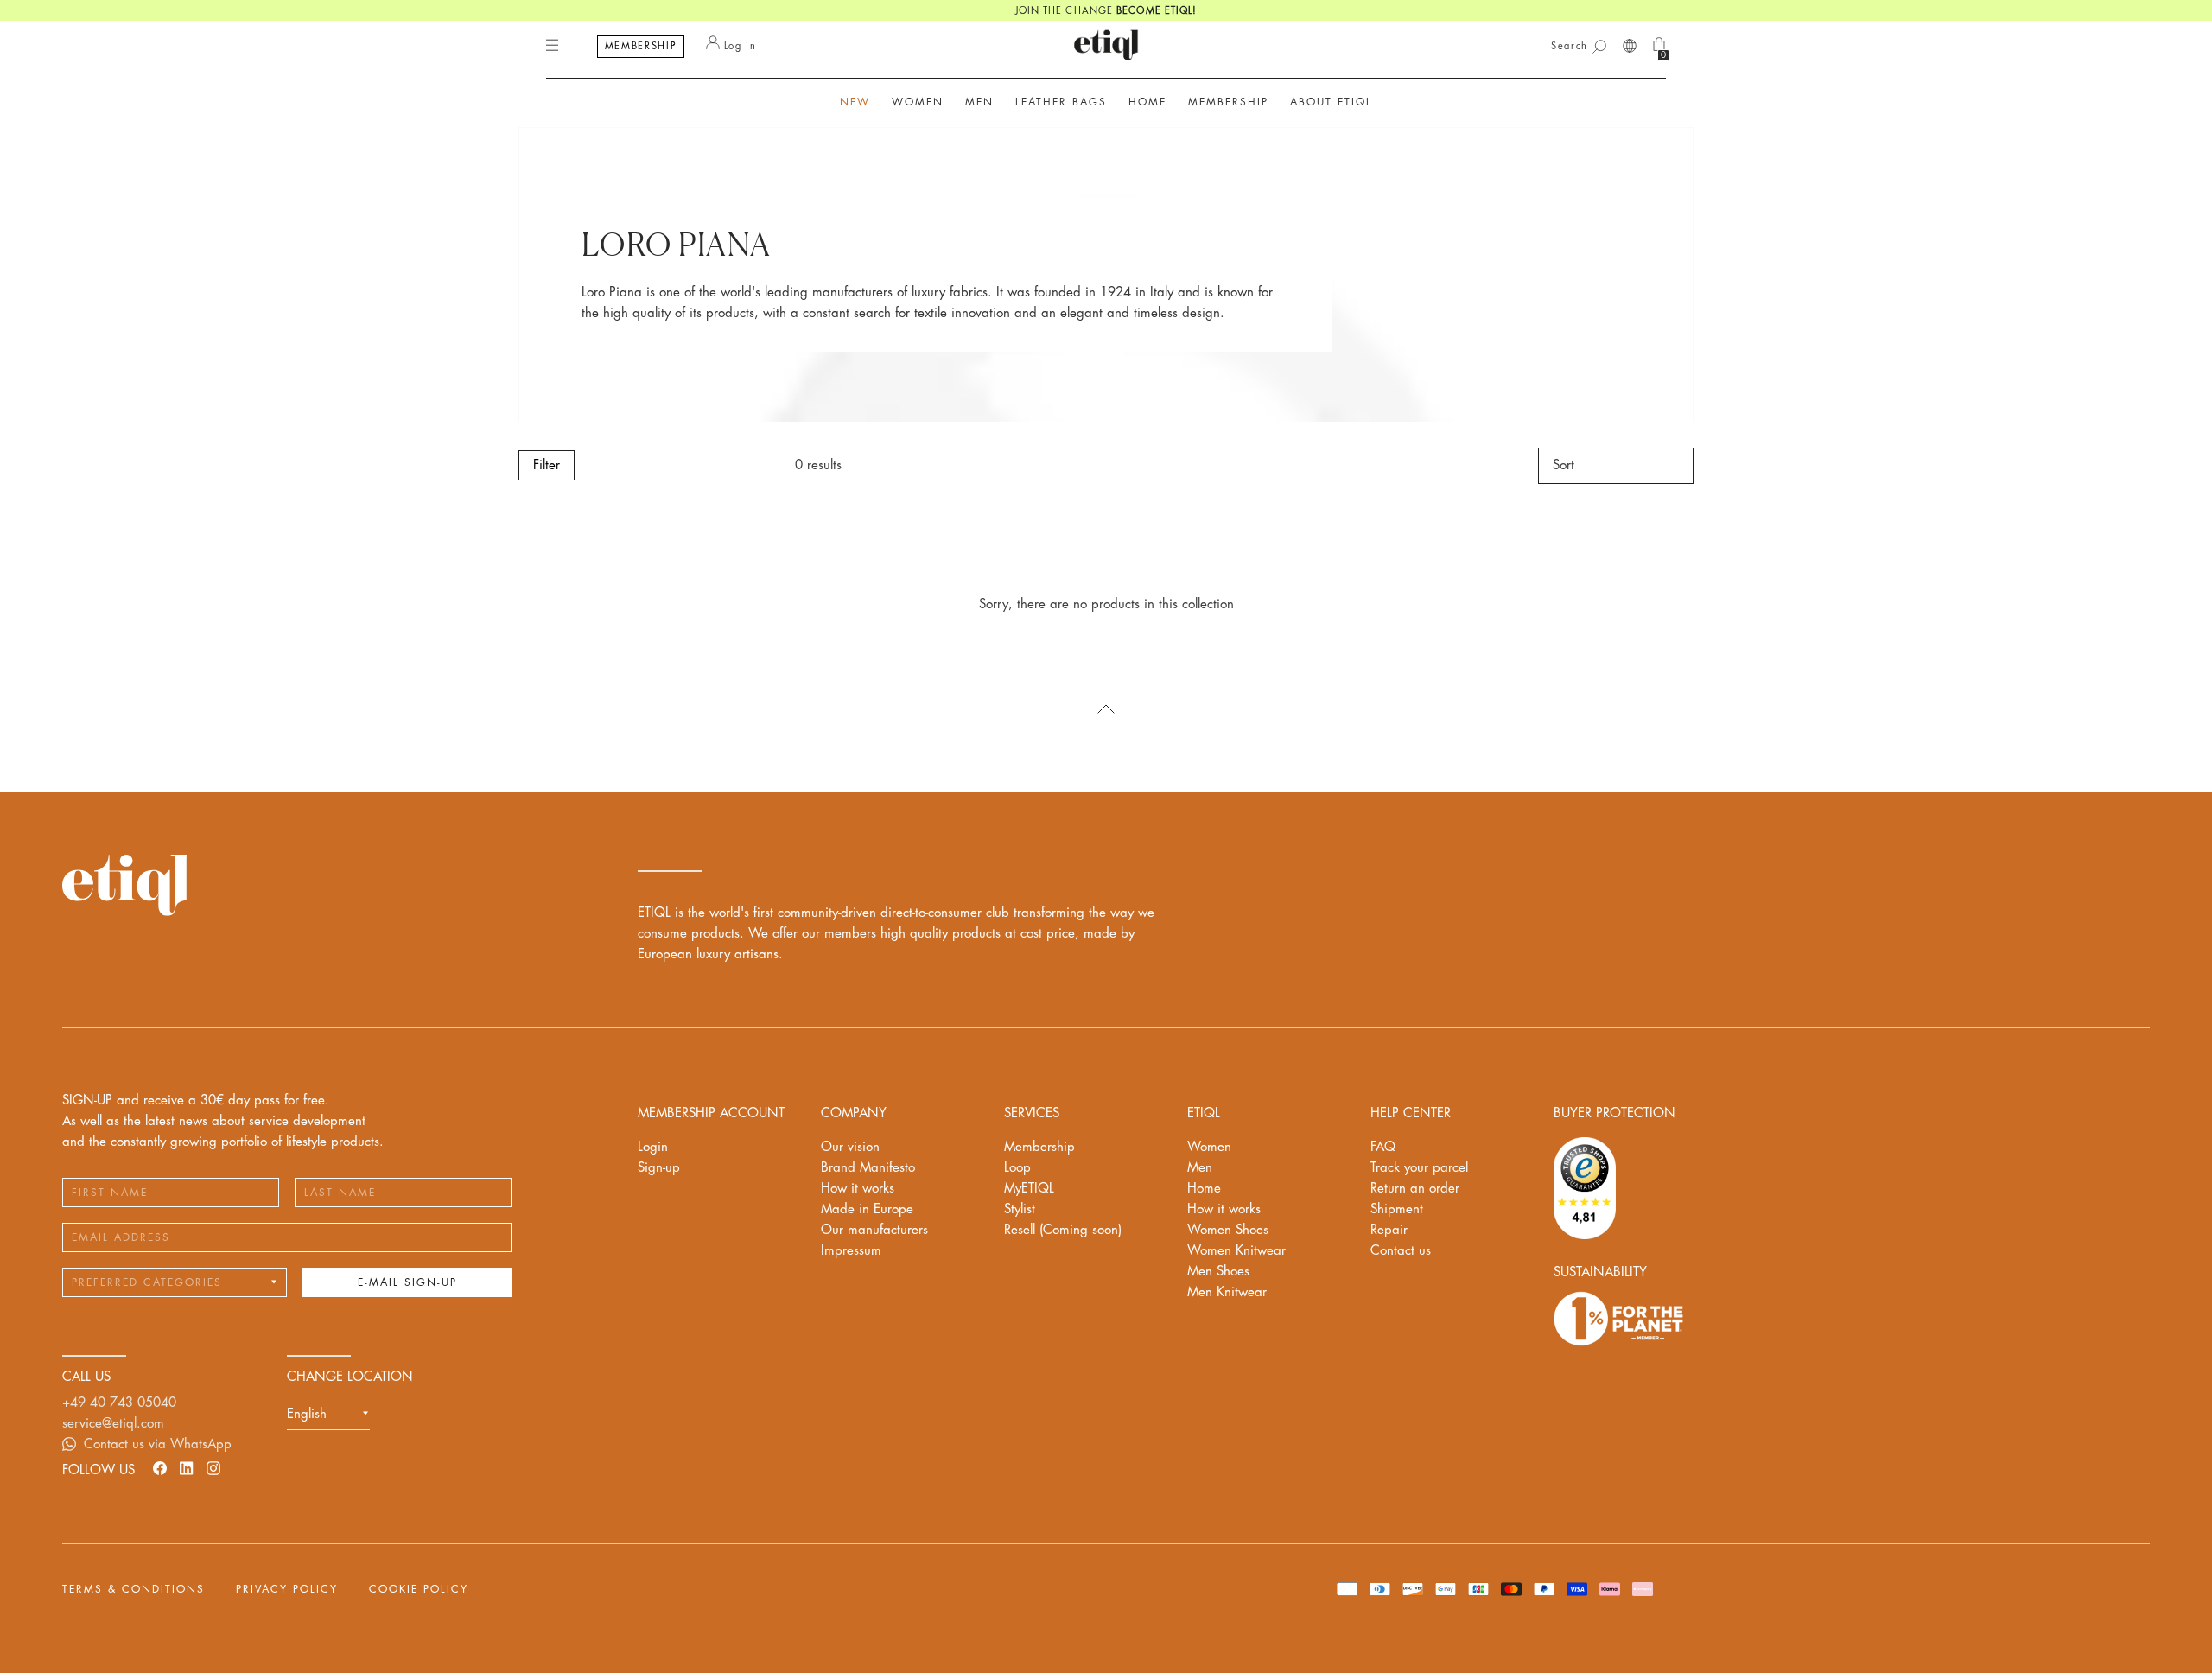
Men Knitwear (1227, 1292)
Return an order (1415, 1189)
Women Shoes (1228, 1230)
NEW (855, 102)
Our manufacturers (874, 1230)
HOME (1147, 102)
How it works (858, 1189)
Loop (1017, 1168)
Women (1209, 1147)
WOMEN (918, 102)
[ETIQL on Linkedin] (187, 1468)
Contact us (1401, 1251)
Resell (1063, 1230)
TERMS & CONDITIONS (133, 1589)
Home (1204, 1189)
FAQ (1383, 1147)
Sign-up (659, 1168)
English (307, 1414)
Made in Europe (867, 1209)
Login (653, 1147)
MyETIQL (1029, 1189)
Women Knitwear (1236, 1251)
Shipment (1397, 1209)
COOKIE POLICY (419, 1589)
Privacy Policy (287, 1589)
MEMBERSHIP (641, 46)
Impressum (851, 1251)
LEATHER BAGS (1061, 102)
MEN (979, 102)
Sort (1564, 465)
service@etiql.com (113, 1424)
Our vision (850, 1147)
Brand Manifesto (868, 1168)
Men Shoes (1218, 1272)
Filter (547, 465)
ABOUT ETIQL (1331, 102)
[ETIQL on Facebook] (160, 1468)
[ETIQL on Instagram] (213, 1468)
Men (1200, 1168)
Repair (1389, 1230)
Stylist (1020, 1209)
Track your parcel (1419, 1168)
